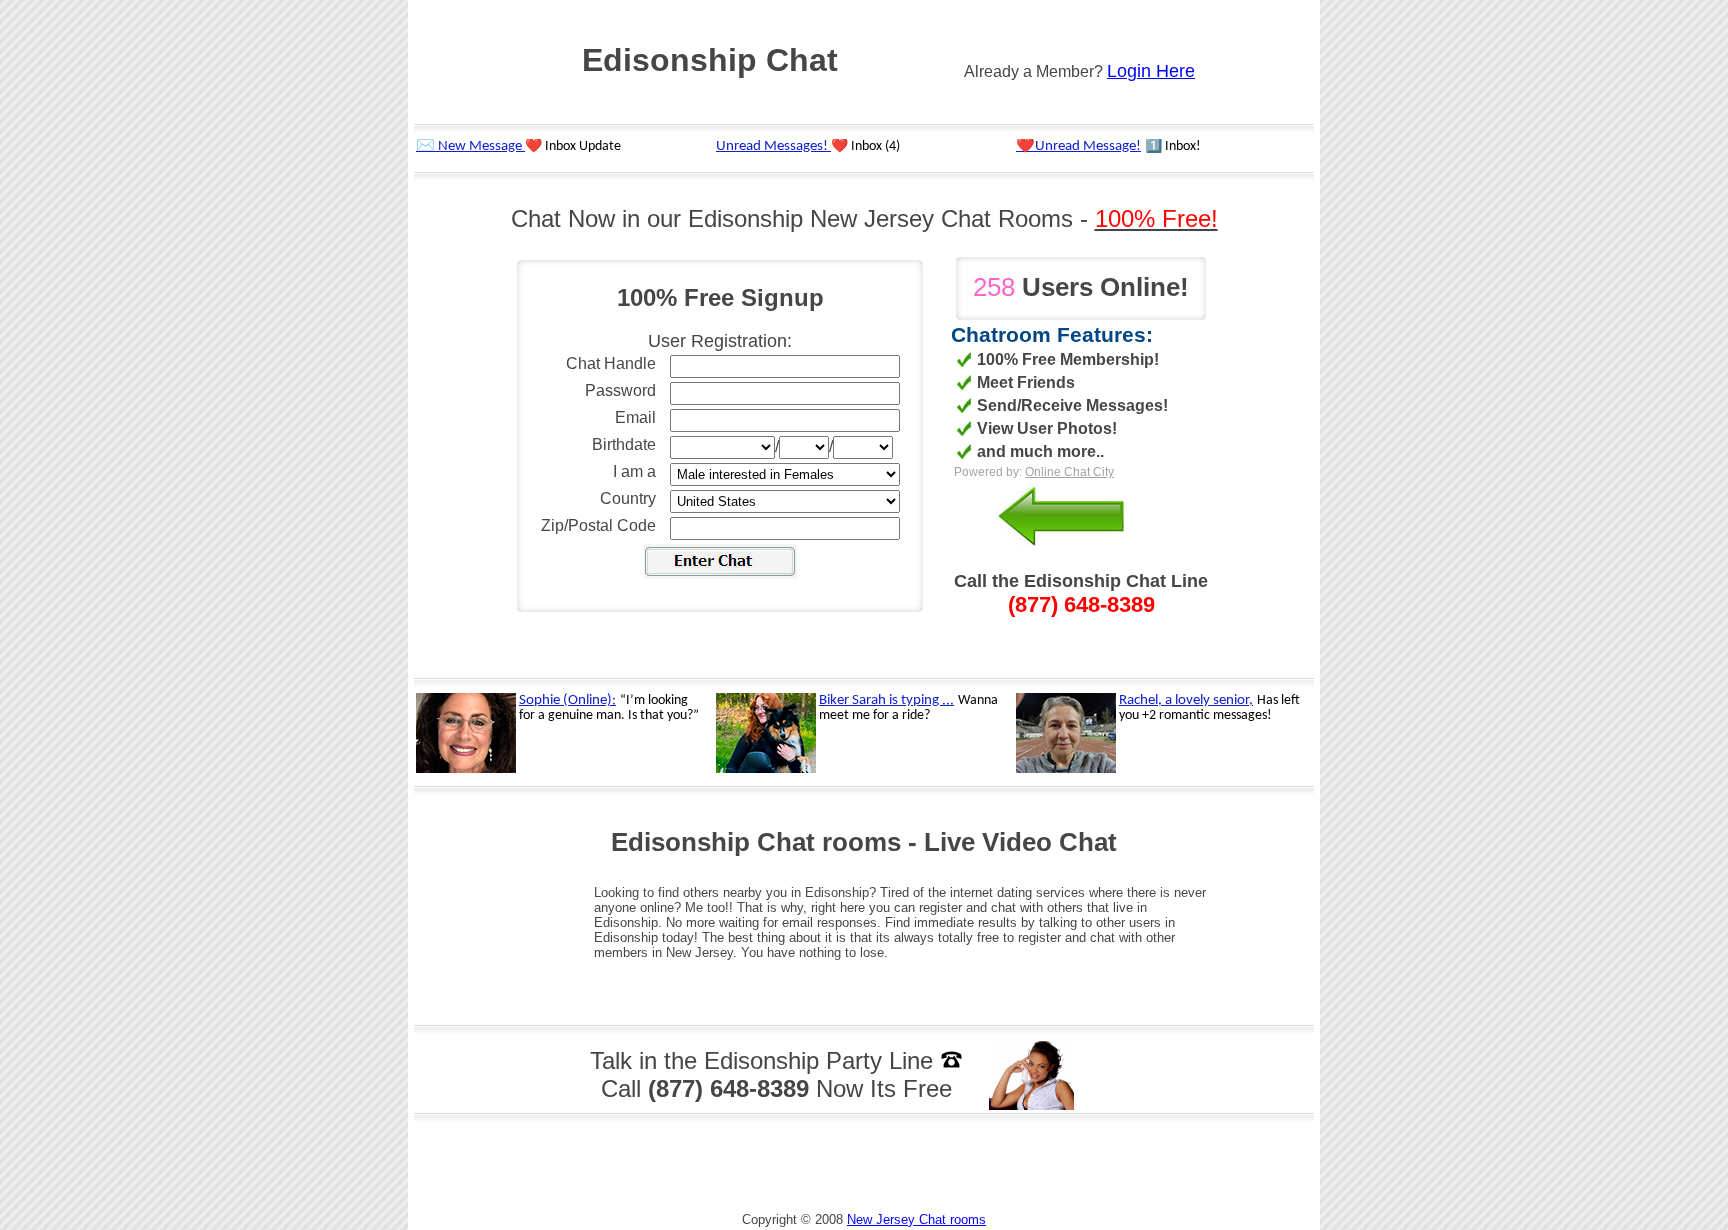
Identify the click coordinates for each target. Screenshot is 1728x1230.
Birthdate (624, 444)
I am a (634, 471)
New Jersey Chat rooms (916, 1219)
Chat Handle (611, 363)
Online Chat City (1069, 472)
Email (635, 417)
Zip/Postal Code (598, 525)
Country (628, 498)
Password (620, 390)
